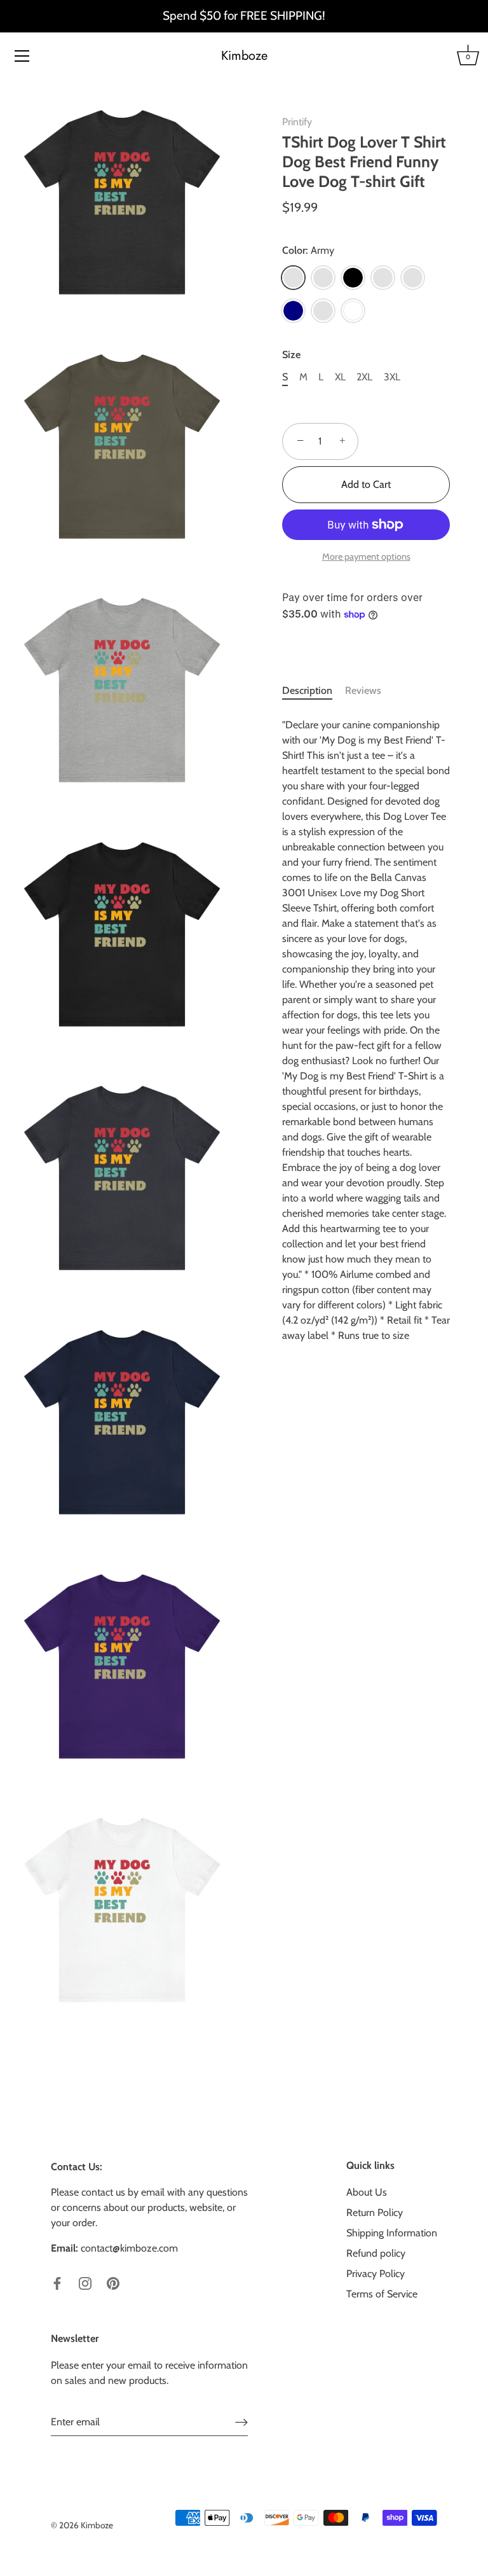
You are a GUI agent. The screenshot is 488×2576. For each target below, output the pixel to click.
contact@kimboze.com (129, 2248)
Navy (293, 311)
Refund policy (376, 2253)
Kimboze (244, 56)
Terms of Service (382, 2294)
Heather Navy (413, 278)
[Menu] (22, 56)
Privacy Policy (376, 2274)
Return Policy (375, 2212)
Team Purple (323, 311)
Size (291, 355)
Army (293, 278)
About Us (367, 2192)
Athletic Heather (323, 278)
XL (340, 377)
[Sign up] (241, 2422)
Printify (297, 122)
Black (353, 278)
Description (307, 690)
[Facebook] (57, 2282)
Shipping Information (392, 2233)
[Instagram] (85, 2282)
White (353, 311)
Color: (308, 250)
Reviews (363, 690)
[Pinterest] (113, 2282)
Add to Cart (366, 484)
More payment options (366, 557)
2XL (364, 377)
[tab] (314, 691)
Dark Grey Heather (383, 278)
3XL (392, 377)
